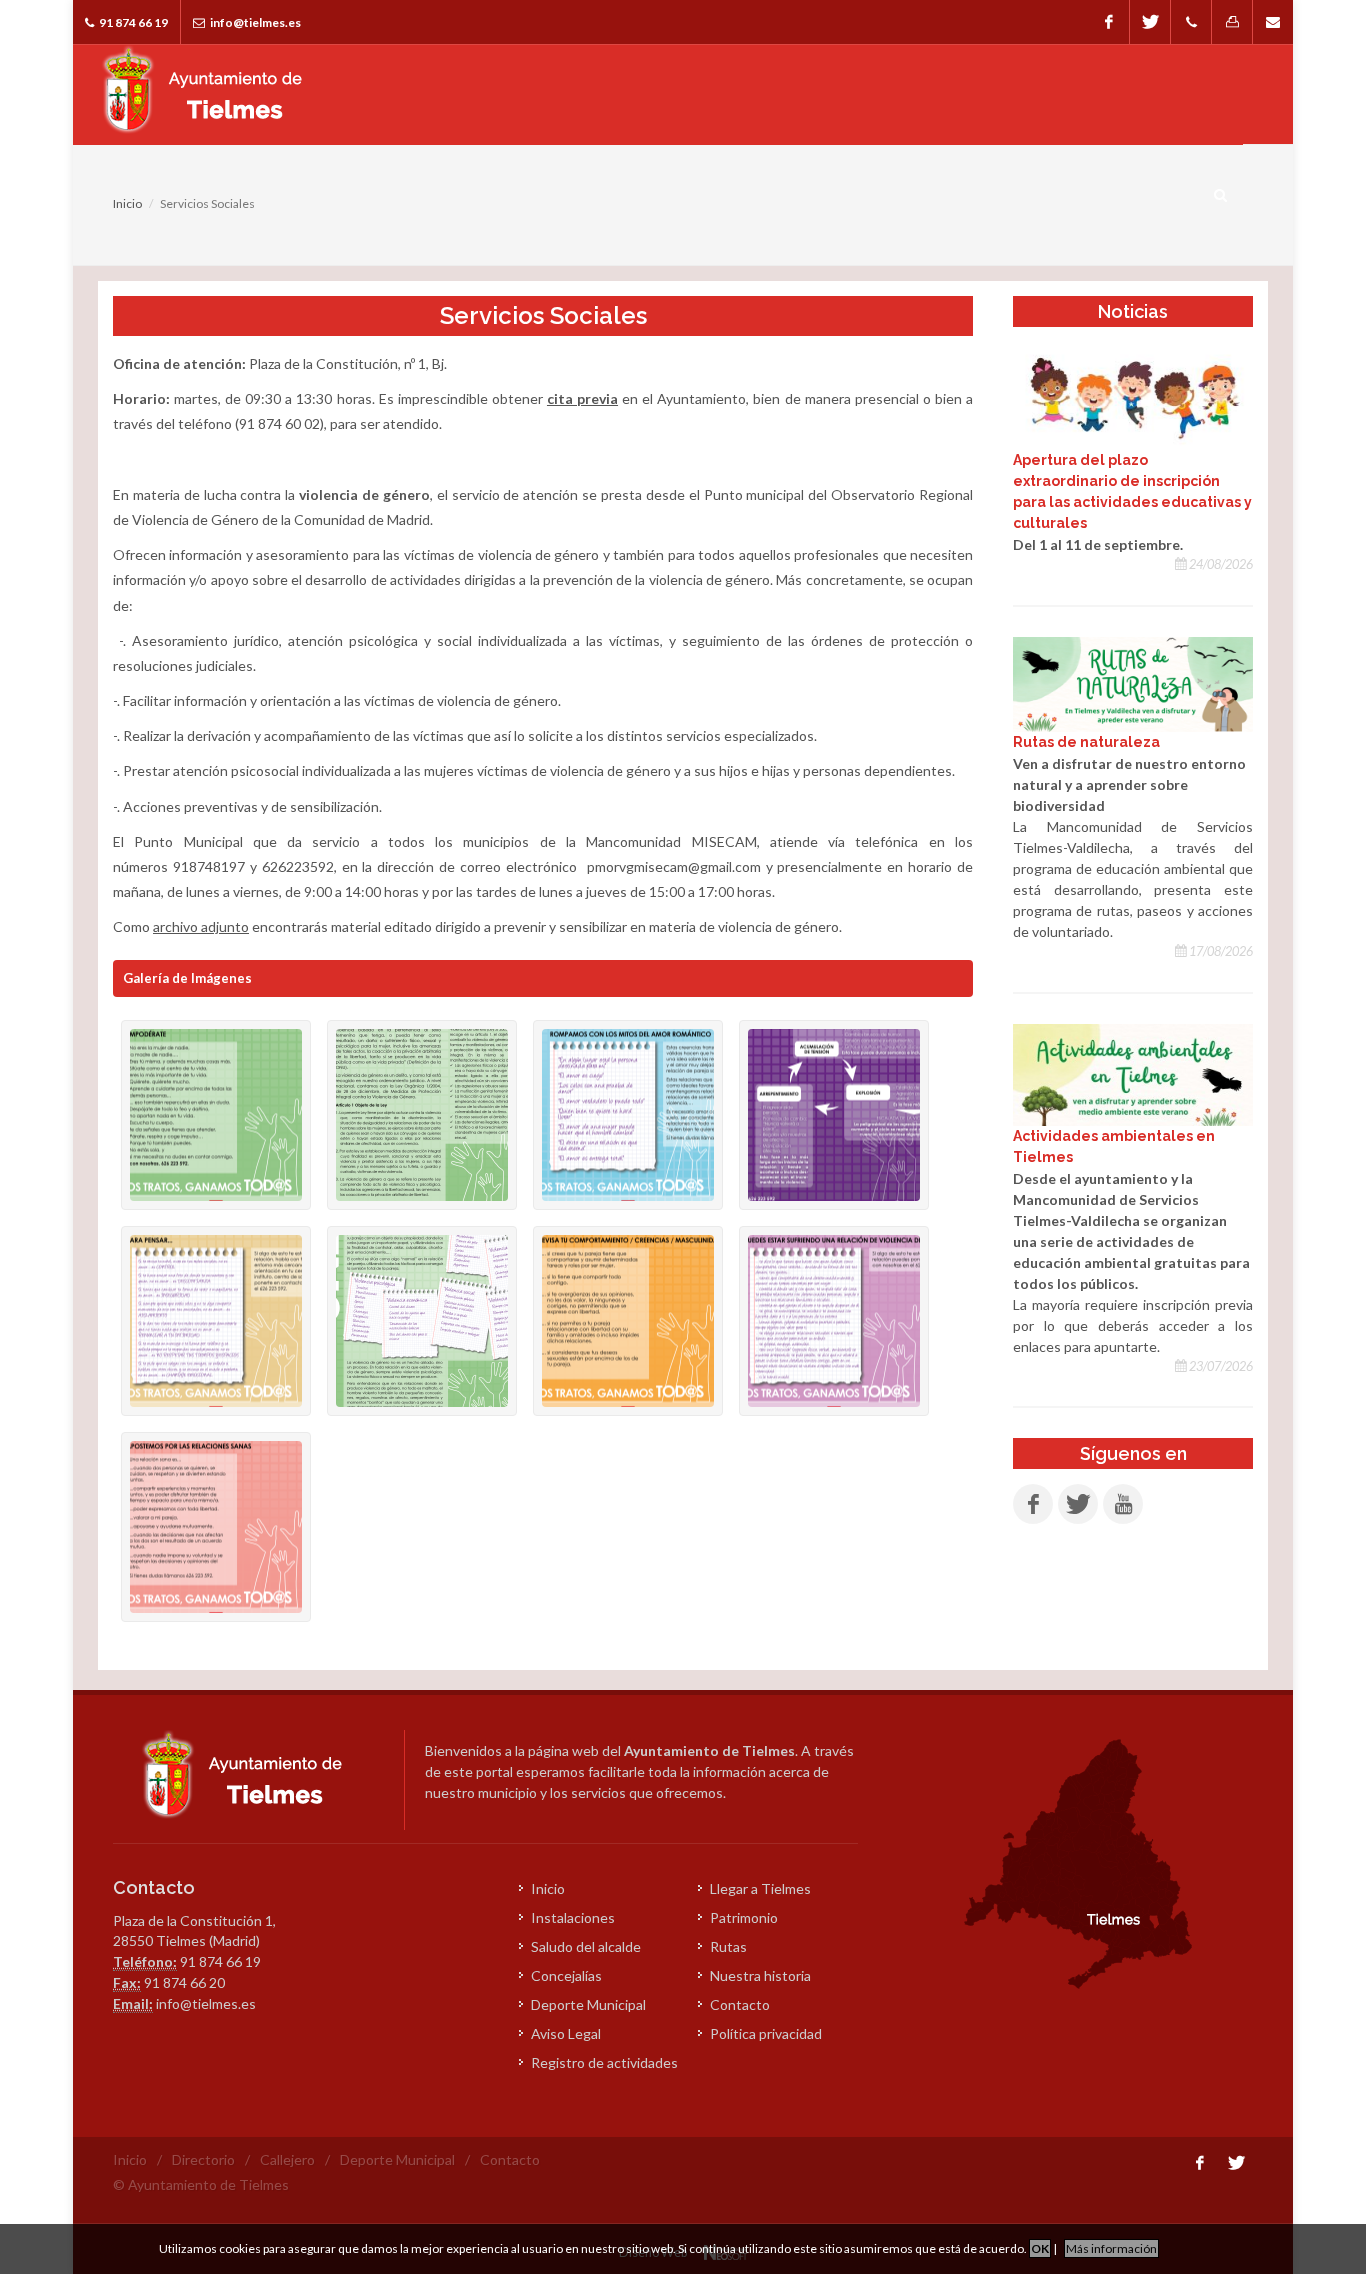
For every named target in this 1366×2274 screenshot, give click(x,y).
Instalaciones (573, 1917)
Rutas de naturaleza (1086, 742)
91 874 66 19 (132, 22)
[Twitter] (1150, 22)
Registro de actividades (604, 2062)
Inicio (127, 203)
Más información (1111, 2248)
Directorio (203, 2159)
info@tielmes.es (254, 22)
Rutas (728, 1946)
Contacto (740, 2004)
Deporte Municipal (588, 2004)
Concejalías (566, 1975)
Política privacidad (766, 2033)
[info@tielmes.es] (1273, 22)
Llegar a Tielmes (760, 1888)
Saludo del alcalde (586, 1946)
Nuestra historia (760, 1975)
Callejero (287, 2159)
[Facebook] (1109, 22)
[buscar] (1221, 192)
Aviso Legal (566, 2033)
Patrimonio (744, 1917)
